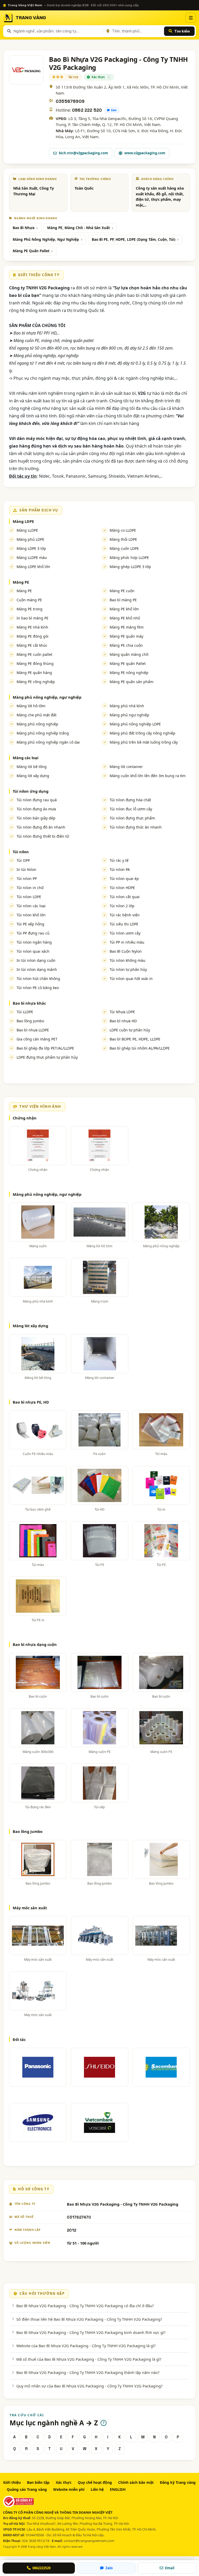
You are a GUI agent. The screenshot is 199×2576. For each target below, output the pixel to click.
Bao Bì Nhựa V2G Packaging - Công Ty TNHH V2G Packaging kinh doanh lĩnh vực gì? (91, 2332)
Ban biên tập (38, 2482)
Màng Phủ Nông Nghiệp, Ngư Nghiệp (46, 239)
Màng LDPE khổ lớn (33, 567)
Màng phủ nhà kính (127, 706)
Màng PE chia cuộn (126, 645)
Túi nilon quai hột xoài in (131, 979)
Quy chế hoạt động (95, 2482)
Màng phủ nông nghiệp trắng (43, 733)
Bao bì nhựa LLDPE (33, 1030)
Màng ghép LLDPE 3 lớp (130, 567)
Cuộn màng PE (29, 600)
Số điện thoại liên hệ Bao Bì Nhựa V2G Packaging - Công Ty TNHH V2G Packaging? (89, 2319)
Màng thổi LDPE (123, 539)
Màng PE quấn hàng (34, 673)
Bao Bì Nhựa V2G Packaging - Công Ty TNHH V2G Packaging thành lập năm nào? (88, 2372)
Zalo (114, 110)
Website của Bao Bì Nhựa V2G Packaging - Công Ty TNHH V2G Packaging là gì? (86, 2346)
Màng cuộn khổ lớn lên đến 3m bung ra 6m (148, 776)
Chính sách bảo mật (136, 2482)
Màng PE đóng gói (33, 636)
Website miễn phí (69, 2489)
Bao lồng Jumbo (30, 1021)
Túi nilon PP (27, 879)
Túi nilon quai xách (33, 951)
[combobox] (58, 31)
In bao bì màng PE (33, 618)
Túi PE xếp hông (30, 924)
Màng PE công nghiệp (36, 682)
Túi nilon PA (120, 869)
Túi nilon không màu (127, 960)
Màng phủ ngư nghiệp (129, 715)
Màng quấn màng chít (129, 654)
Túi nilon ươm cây (125, 933)
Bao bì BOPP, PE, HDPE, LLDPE (135, 1039)
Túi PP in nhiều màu (127, 942)
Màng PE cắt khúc (32, 645)
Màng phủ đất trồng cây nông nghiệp (143, 733)
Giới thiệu (12, 2482)
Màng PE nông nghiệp (129, 673)
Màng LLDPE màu (32, 558)
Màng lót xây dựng (33, 776)
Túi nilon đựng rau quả (37, 800)
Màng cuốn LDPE (124, 548)
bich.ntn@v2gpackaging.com (83, 153)
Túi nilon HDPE (122, 888)
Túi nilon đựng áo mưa (36, 809)
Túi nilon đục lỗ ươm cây (131, 809)
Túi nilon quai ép (124, 879)
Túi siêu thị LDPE (124, 924)
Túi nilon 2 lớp (122, 906)
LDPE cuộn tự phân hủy (130, 1030)
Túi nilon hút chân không (38, 979)
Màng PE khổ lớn (124, 609)
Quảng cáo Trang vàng (27, 2489)
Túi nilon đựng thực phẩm (132, 818)
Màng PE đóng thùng (35, 663)
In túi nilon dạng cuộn (36, 960)
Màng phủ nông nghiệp (37, 724)
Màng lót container (126, 767)
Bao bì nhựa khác (29, 1003)
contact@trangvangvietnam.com (89, 2541)
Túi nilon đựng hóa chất (130, 800)
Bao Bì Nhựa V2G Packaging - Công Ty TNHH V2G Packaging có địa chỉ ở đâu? (85, 2306)
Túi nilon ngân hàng (34, 942)
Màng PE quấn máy (126, 636)
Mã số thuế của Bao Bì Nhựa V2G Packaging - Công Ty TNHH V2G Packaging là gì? (89, 2359)
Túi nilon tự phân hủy (128, 969)
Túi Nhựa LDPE (122, 1012)
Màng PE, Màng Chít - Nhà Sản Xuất (79, 228)
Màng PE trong (30, 609)
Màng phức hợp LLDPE (129, 558)
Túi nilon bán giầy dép (36, 818)
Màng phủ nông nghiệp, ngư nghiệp (47, 697)
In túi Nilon (26, 869)
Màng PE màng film (127, 627)
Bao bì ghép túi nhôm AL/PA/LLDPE (140, 1048)
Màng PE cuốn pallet (34, 654)
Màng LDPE (23, 521)
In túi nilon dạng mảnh (37, 969)
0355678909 (70, 101)
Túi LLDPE (25, 1012)
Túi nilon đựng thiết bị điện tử (43, 836)
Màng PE (21, 582)
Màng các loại (26, 758)
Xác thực (64, 2482)
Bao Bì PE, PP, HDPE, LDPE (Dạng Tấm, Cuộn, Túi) (134, 239)
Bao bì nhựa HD (123, 1021)
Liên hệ (97, 2489)
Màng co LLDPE (123, 530)
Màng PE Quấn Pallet (31, 251)
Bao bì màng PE (123, 600)
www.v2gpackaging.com (145, 153)
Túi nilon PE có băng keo (38, 988)
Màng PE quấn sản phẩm (132, 682)
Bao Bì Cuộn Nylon (126, 951)
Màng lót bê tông (32, 767)
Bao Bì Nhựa (24, 228)
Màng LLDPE (27, 530)
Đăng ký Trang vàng (178, 2482)
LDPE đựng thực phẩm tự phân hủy (47, 1057)
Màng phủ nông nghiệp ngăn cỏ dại (48, 742)
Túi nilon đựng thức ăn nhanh (136, 827)
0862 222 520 (87, 110)
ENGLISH (118, 2489)
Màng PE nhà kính (32, 627)
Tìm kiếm (182, 31)
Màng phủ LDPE (30, 539)
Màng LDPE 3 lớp (31, 548)
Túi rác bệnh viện (125, 915)
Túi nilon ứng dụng (31, 791)
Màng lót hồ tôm (31, 706)
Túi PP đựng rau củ (33, 933)
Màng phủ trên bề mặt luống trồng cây (144, 742)
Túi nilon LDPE (29, 897)
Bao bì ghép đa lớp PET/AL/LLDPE (45, 1048)
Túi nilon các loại (31, 906)
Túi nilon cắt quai (125, 897)
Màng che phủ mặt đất (37, 715)
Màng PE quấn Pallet (128, 663)
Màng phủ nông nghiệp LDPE (135, 724)
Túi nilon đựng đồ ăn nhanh (41, 827)
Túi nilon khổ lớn (31, 915)
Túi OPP (23, 860)
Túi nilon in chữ (30, 888)
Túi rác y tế (119, 860)
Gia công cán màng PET (37, 1039)
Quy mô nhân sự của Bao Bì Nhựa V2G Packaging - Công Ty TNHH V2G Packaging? (89, 2386)
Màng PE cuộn (122, 591)
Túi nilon (21, 852)
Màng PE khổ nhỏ (125, 618)
